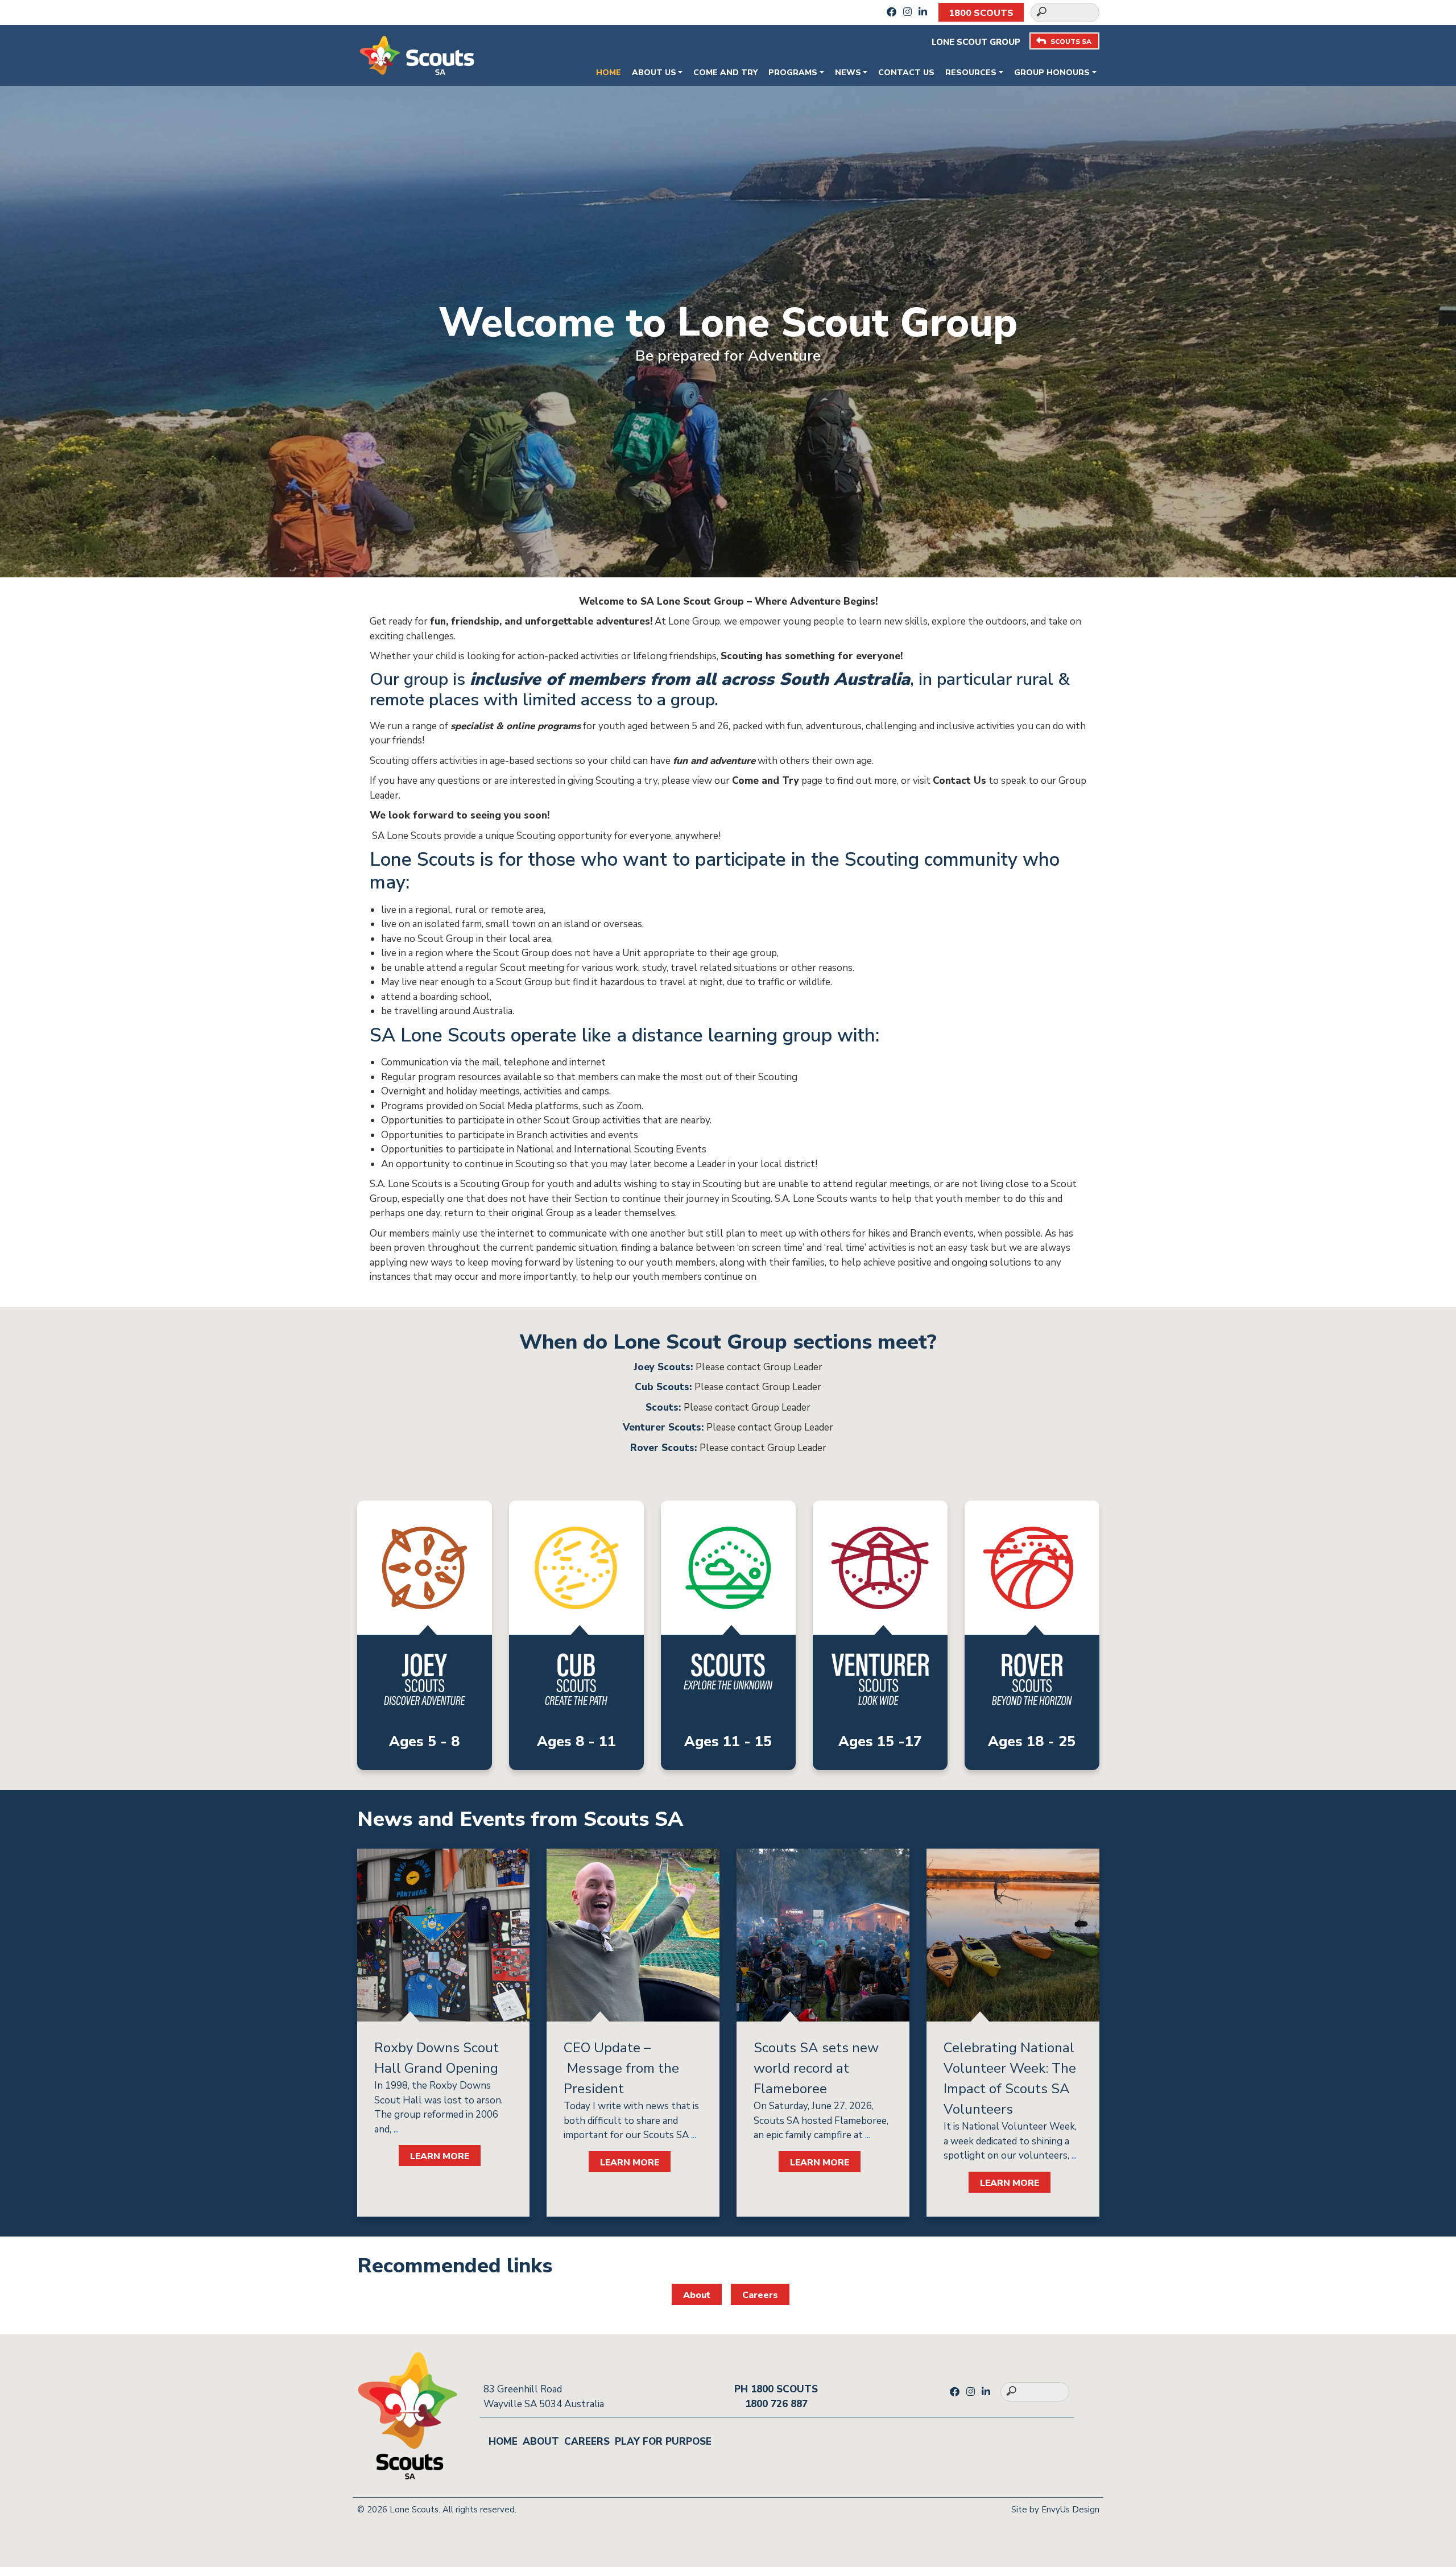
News (848, 73)
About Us (654, 73)
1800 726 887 (776, 2404)
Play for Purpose (663, 2442)
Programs (793, 73)
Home (609, 73)
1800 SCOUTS (981, 13)
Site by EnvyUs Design (1055, 2510)
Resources (971, 73)
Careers (760, 2295)
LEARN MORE (440, 2156)
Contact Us (906, 73)
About (697, 2295)
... (395, 2129)
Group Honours (1052, 73)
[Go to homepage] (417, 54)
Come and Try (725, 73)
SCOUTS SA (1071, 42)
